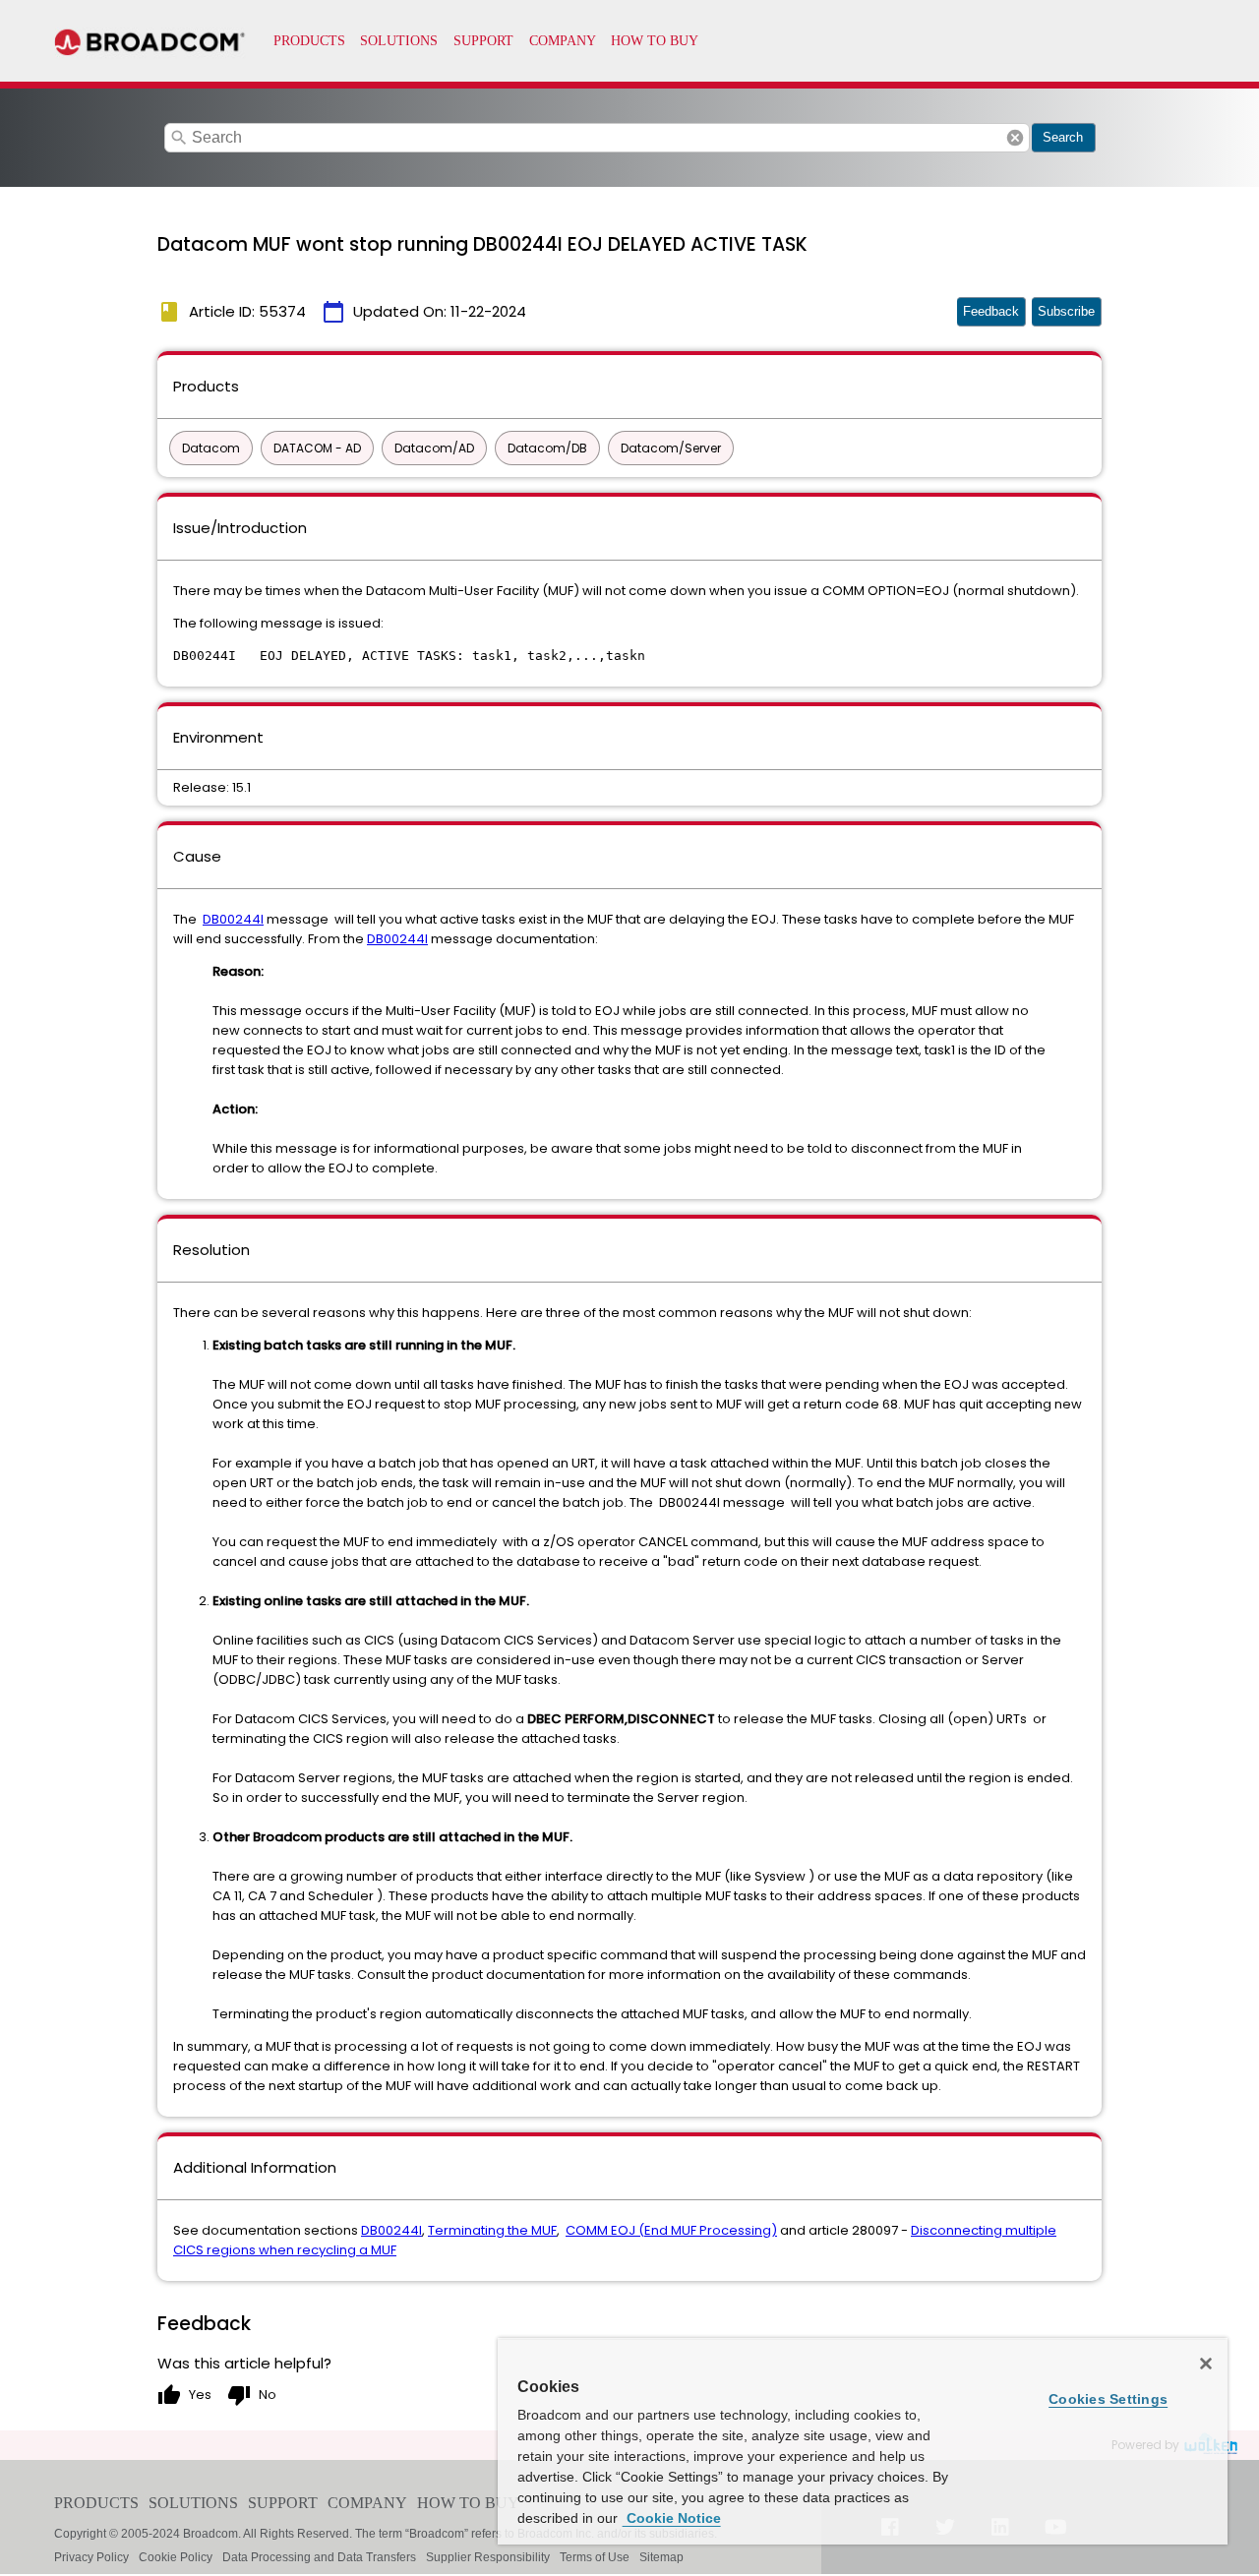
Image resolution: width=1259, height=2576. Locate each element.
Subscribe (1066, 311)
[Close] (1206, 2364)
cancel (1015, 138)
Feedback (991, 311)
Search (1063, 137)
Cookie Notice (672, 2518)
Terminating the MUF (492, 2230)
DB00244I (233, 919)
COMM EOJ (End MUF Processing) (671, 2230)
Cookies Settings (1108, 2399)
